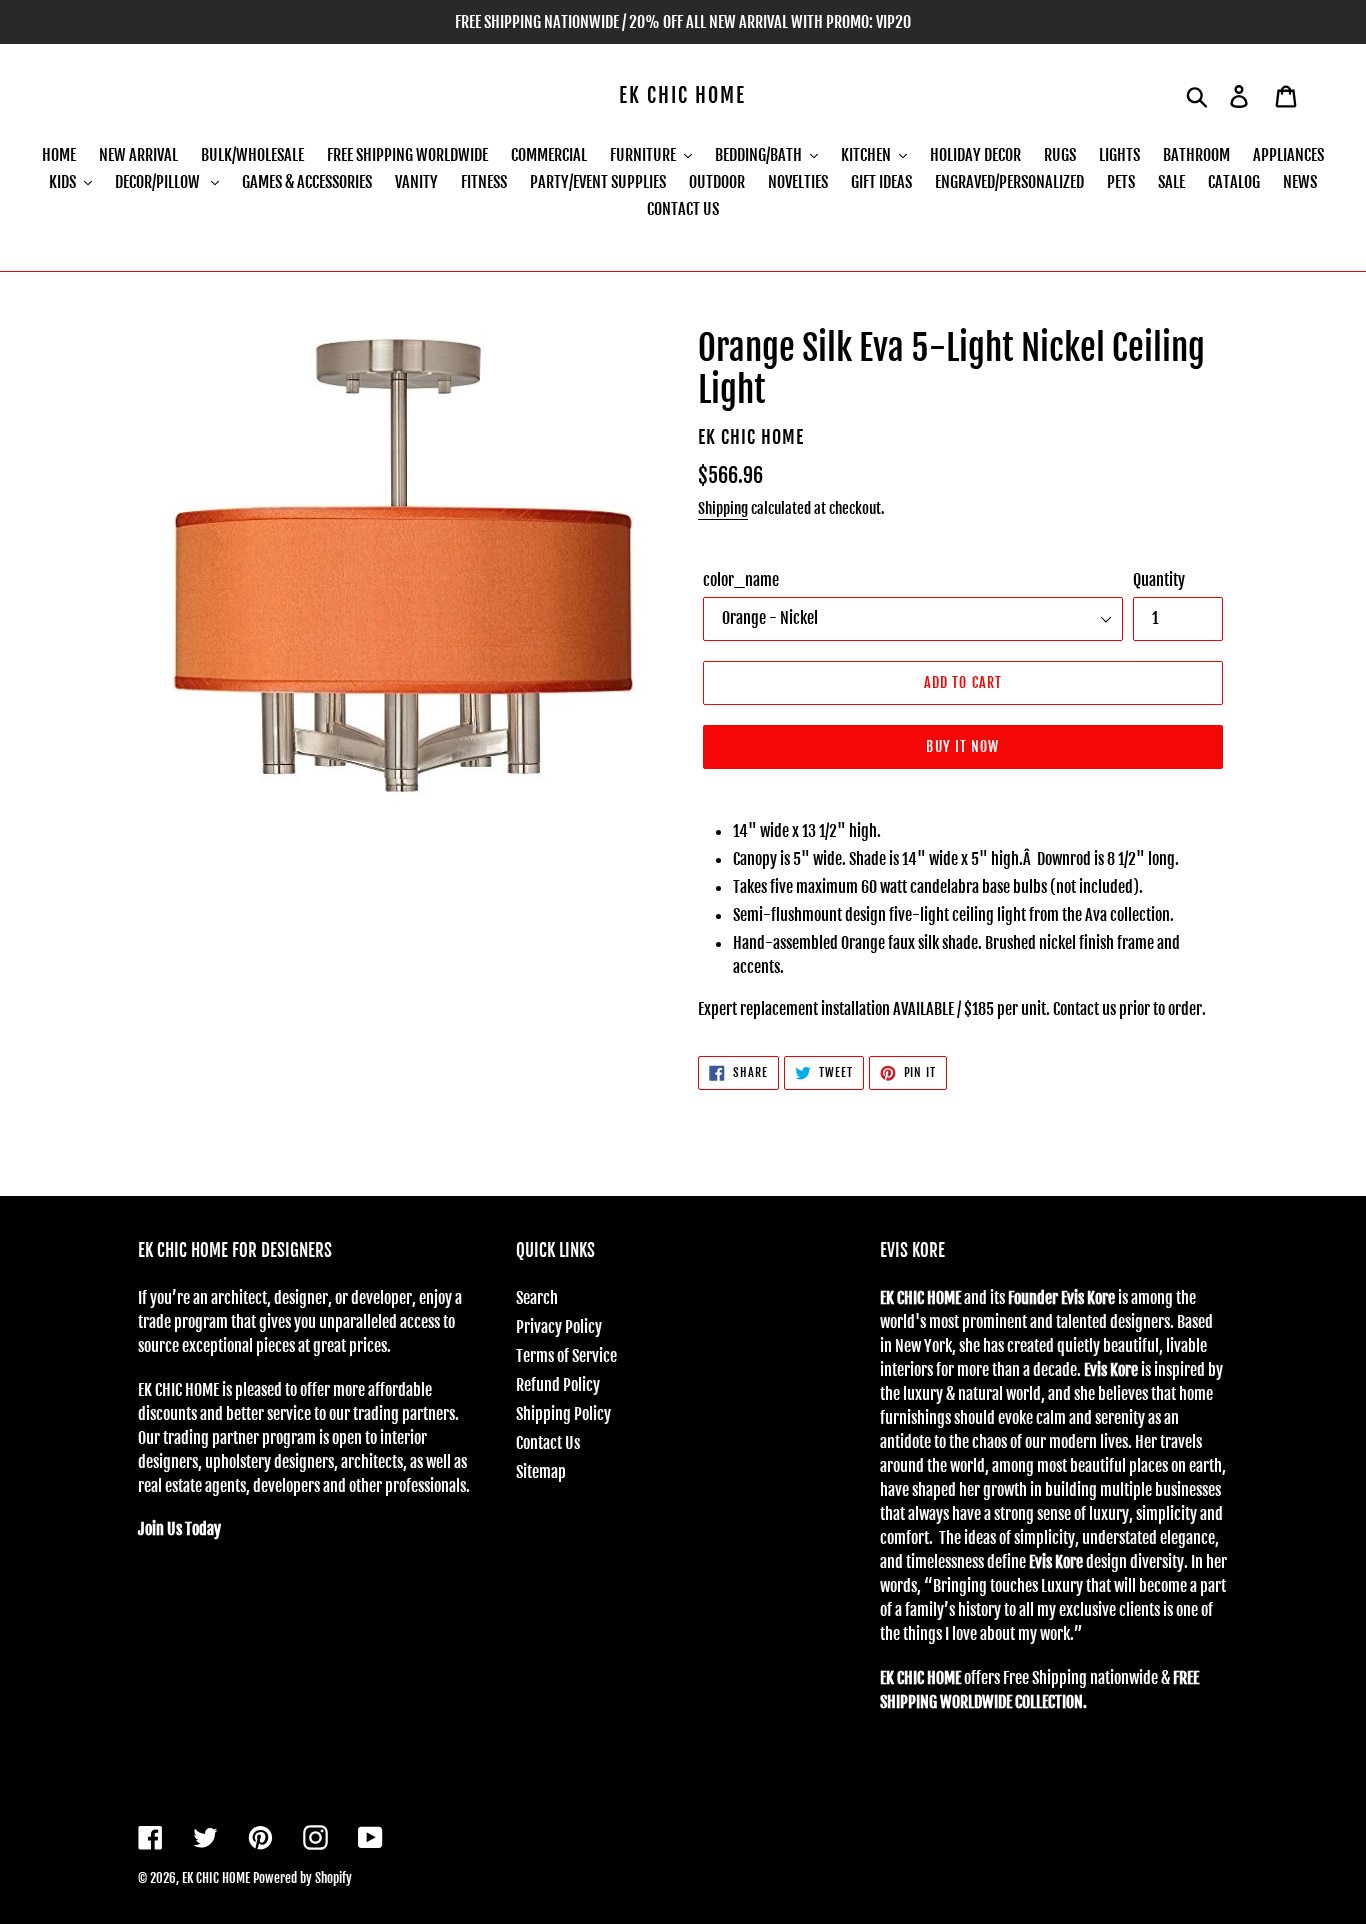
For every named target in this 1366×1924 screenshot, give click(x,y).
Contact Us (548, 1443)
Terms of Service (566, 1356)
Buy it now (962, 746)
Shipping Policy (563, 1414)
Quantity (1159, 580)
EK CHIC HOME (682, 96)
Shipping (723, 508)
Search (537, 1298)
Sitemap (541, 1472)
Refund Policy (558, 1385)
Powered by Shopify (302, 1878)
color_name (741, 580)
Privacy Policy (559, 1327)
